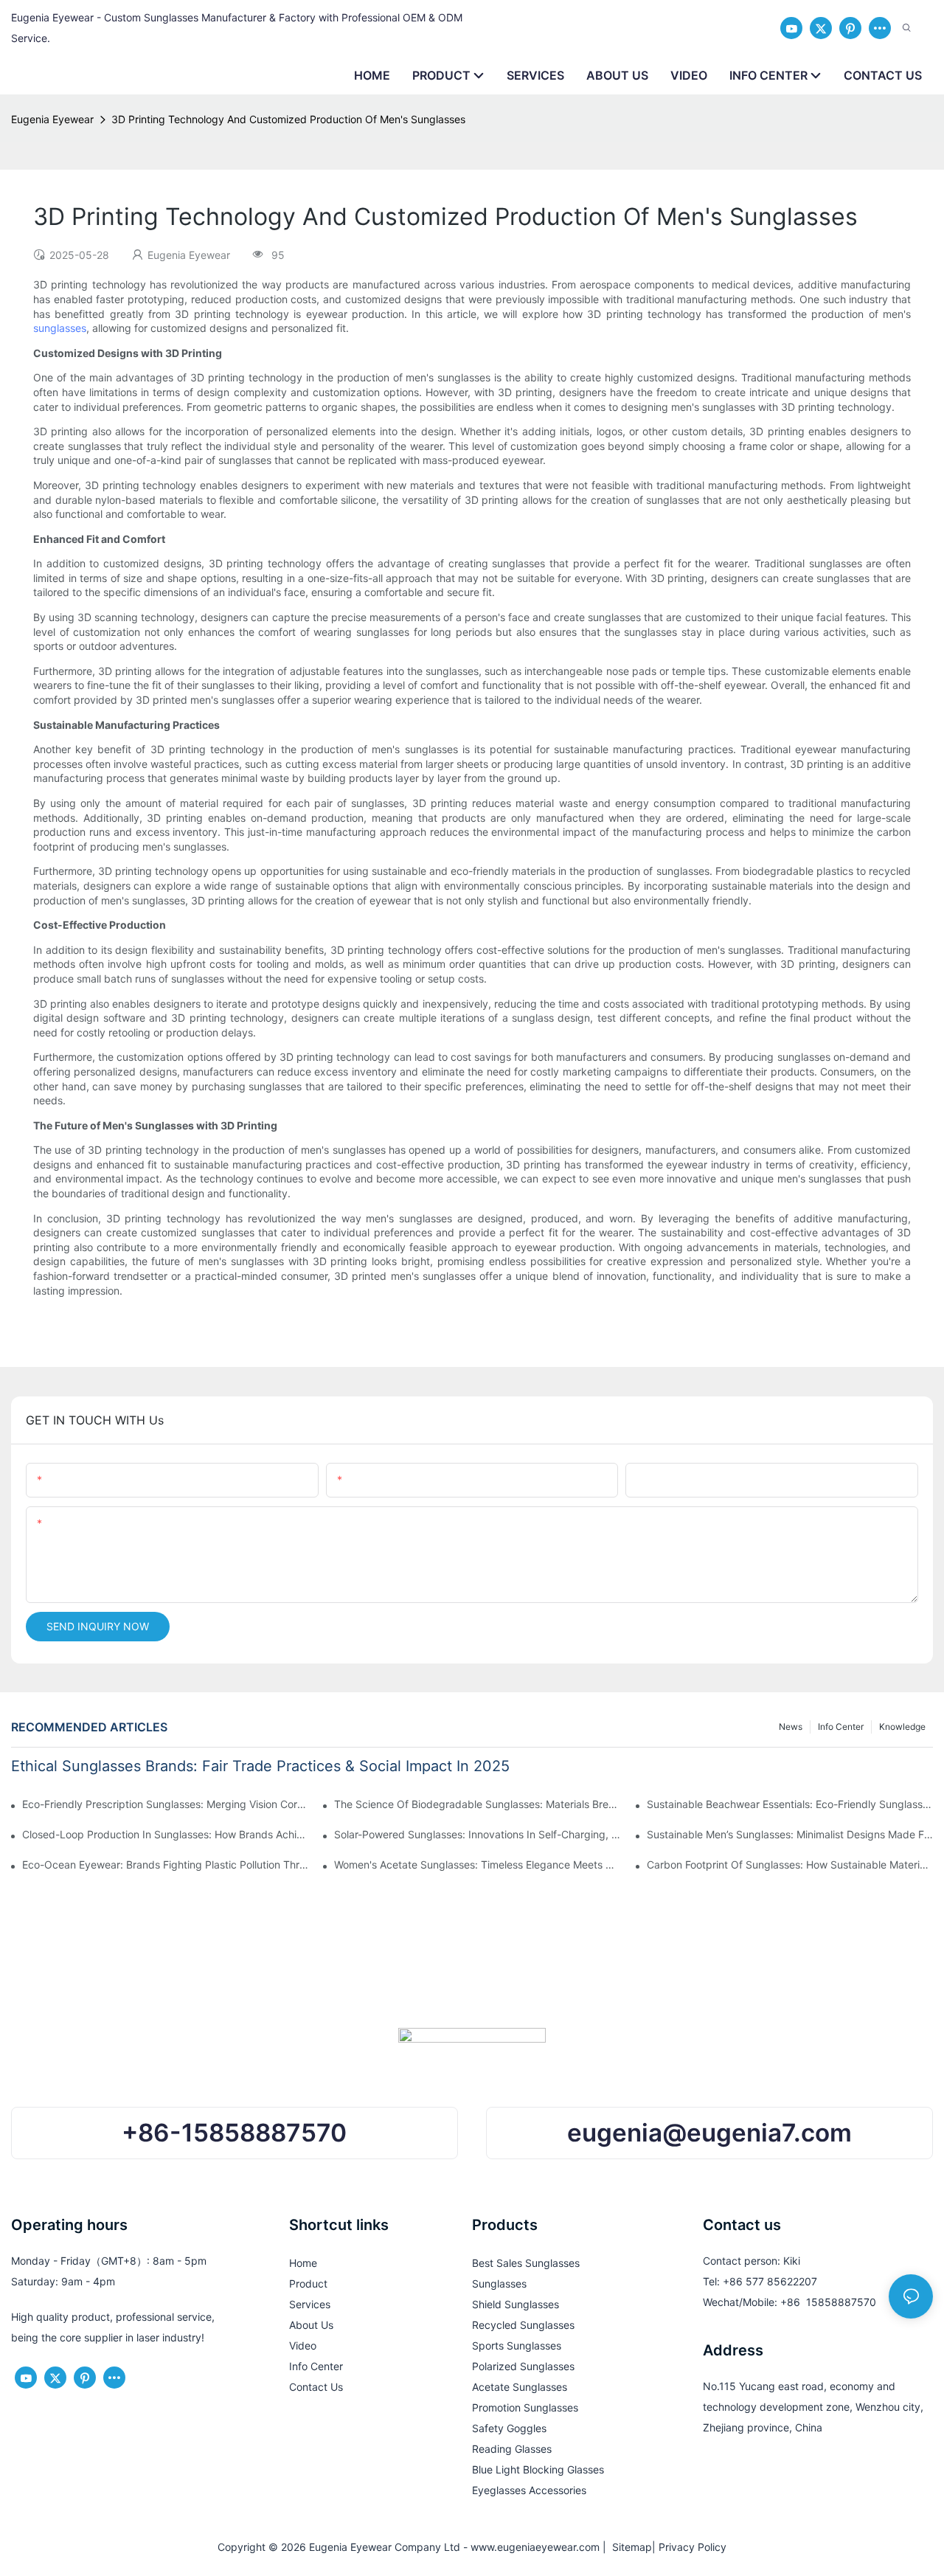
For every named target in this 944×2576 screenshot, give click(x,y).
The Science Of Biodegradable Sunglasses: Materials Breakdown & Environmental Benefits (477, 1804)
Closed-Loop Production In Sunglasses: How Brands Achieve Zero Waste (165, 1834)
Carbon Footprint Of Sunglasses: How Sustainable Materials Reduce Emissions (790, 1865)
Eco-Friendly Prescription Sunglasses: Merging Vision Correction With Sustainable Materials (165, 1804)
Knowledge (902, 1727)
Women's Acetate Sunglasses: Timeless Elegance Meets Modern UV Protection (477, 1865)
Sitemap (629, 2547)
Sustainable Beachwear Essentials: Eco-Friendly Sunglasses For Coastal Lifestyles (790, 1804)
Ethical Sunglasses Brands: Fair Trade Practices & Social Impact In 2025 (260, 1766)
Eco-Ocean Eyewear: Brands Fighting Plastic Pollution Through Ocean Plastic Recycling (165, 1865)
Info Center (841, 1727)
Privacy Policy (693, 2547)
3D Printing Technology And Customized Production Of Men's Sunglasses (288, 119)
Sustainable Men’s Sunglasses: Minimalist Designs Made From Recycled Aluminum (790, 1834)
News (791, 1727)
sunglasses (60, 328)
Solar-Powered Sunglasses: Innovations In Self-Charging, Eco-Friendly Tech (477, 1834)
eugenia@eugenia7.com (709, 2133)
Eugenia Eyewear (52, 119)
